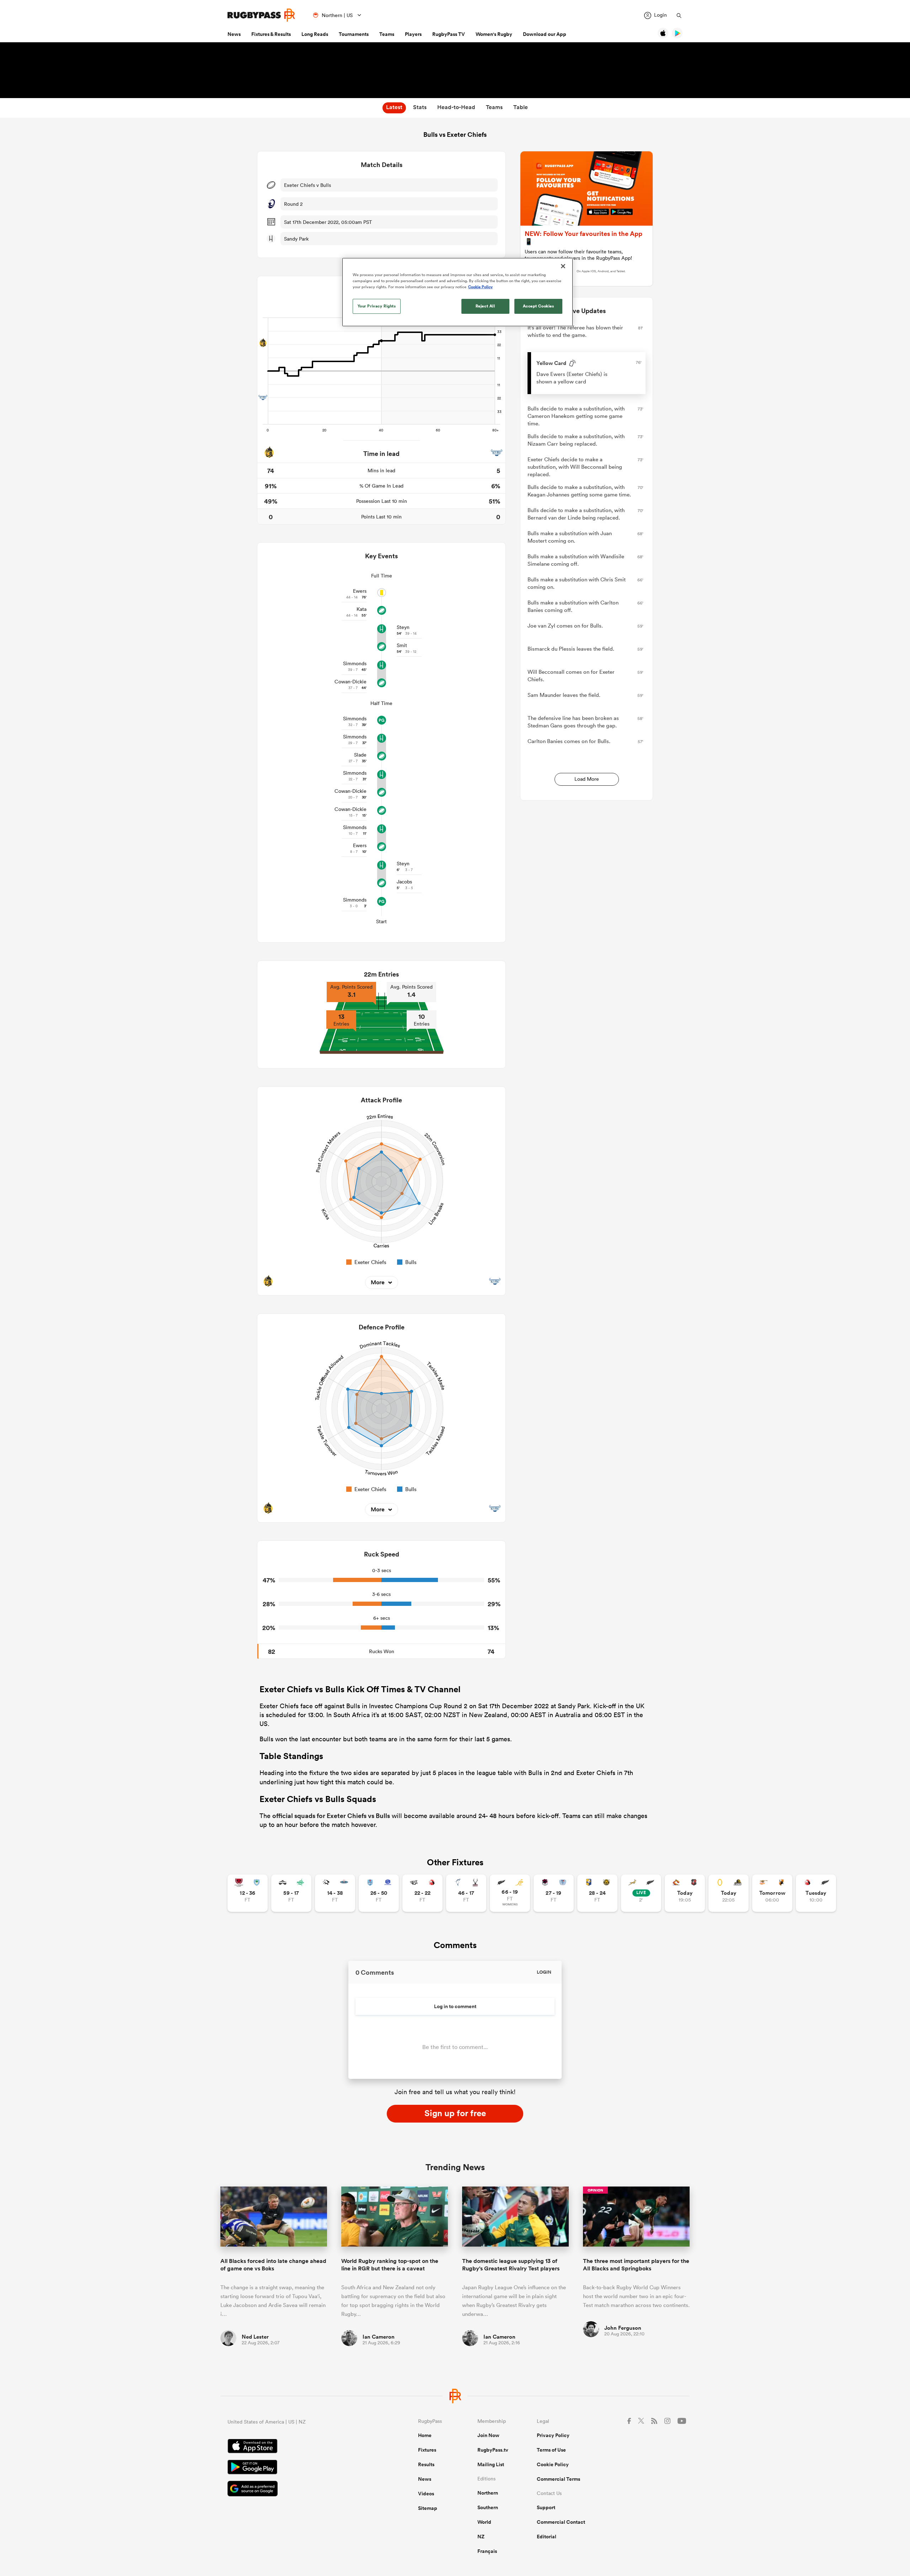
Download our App (545, 34)
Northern (488, 2493)
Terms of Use (551, 2450)
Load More (587, 779)
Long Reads (315, 34)
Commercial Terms (558, 2479)
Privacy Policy (553, 2435)
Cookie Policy (553, 2464)
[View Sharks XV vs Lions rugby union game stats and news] (422, 1893)
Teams (387, 34)
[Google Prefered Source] (298, 2489)
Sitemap (428, 2508)
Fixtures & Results (271, 34)
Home (425, 2435)
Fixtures (427, 2450)
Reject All (485, 306)
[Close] (563, 266)
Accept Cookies (539, 306)
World (484, 2522)
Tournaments (354, 34)
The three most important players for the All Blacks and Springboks (636, 2265)
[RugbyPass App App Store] (298, 2447)
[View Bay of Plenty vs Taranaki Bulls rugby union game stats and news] (597, 1893)
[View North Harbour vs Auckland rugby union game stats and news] (554, 1893)
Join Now (488, 2435)
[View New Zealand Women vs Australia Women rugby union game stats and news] (510, 1893)
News (234, 34)
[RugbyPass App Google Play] (298, 2468)
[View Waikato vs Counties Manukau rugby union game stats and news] (685, 1893)
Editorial (547, 2537)
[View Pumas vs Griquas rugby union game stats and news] (335, 1893)
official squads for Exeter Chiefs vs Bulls (331, 1816)
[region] (457, 292)
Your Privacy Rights (377, 306)
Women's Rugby (494, 34)
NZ (481, 2537)
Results (426, 2464)
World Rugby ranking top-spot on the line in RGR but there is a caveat (390, 2265)
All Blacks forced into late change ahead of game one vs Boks (273, 2265)
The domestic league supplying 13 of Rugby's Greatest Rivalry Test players (511, 2265)
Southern (488, 2507)
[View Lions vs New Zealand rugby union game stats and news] (816, 1893)
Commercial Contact (561, 2522)
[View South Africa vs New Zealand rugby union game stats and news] (641, 1893)
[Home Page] (261, 15)
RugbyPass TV (449, 34)
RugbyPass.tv (493, 2450)
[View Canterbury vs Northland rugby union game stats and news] (248, 1893)
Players (413, 34)
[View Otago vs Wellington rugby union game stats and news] (729, 1893)
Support (546, 2507)
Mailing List (491, 2464)
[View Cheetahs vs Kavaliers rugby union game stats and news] (772, 1893)
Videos (426, 2494)
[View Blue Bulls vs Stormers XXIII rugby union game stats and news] (379, 1893)
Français (487, 2551)
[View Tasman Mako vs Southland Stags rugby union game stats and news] (466, 1893)
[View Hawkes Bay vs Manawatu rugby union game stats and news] (291, 1893)
